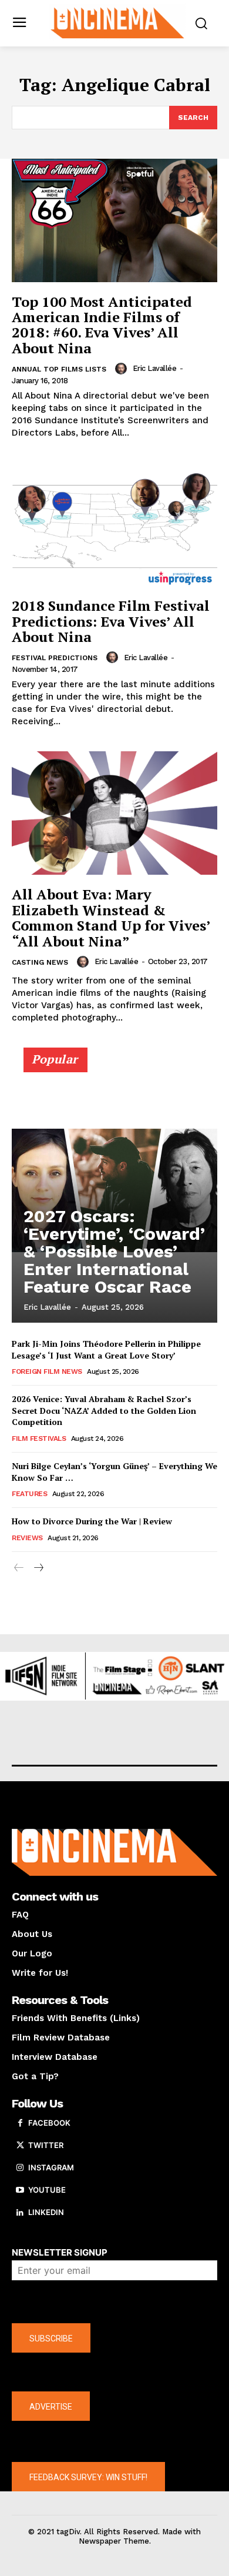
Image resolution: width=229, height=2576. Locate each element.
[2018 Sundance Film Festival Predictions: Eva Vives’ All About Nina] (114, 524)
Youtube (47, 2190)
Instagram (51, 2167)
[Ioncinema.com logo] (118, 22)
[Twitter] (20, 2146)
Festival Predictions (55, 658)
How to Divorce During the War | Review (92, 1521)
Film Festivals (39, 1438)
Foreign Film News (47, 1371)
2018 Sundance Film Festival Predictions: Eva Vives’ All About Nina (111, 621)
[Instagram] (20, 2168)
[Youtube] (20, 2190)
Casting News (40, 962)
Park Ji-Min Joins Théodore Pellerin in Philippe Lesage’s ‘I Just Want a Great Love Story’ (106, 1349)
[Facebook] (20, 2123)
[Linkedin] (20, 2213)
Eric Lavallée (155, 368)
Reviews (27, 1538)
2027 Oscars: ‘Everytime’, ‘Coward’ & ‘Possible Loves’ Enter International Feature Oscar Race (114, 1251)
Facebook (49, 2123)
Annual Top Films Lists (59, 369)
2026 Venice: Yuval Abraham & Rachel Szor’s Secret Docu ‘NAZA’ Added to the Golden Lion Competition (104, 1410)
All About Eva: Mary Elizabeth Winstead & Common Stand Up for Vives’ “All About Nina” (111, 917)
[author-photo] (123, 369)
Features (29, 1494)
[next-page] (38, 1568)
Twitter (46, 2145)
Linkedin (46, 2212)
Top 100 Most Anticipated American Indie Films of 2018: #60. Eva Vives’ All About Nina (102, 325)
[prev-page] (19, 1568)
